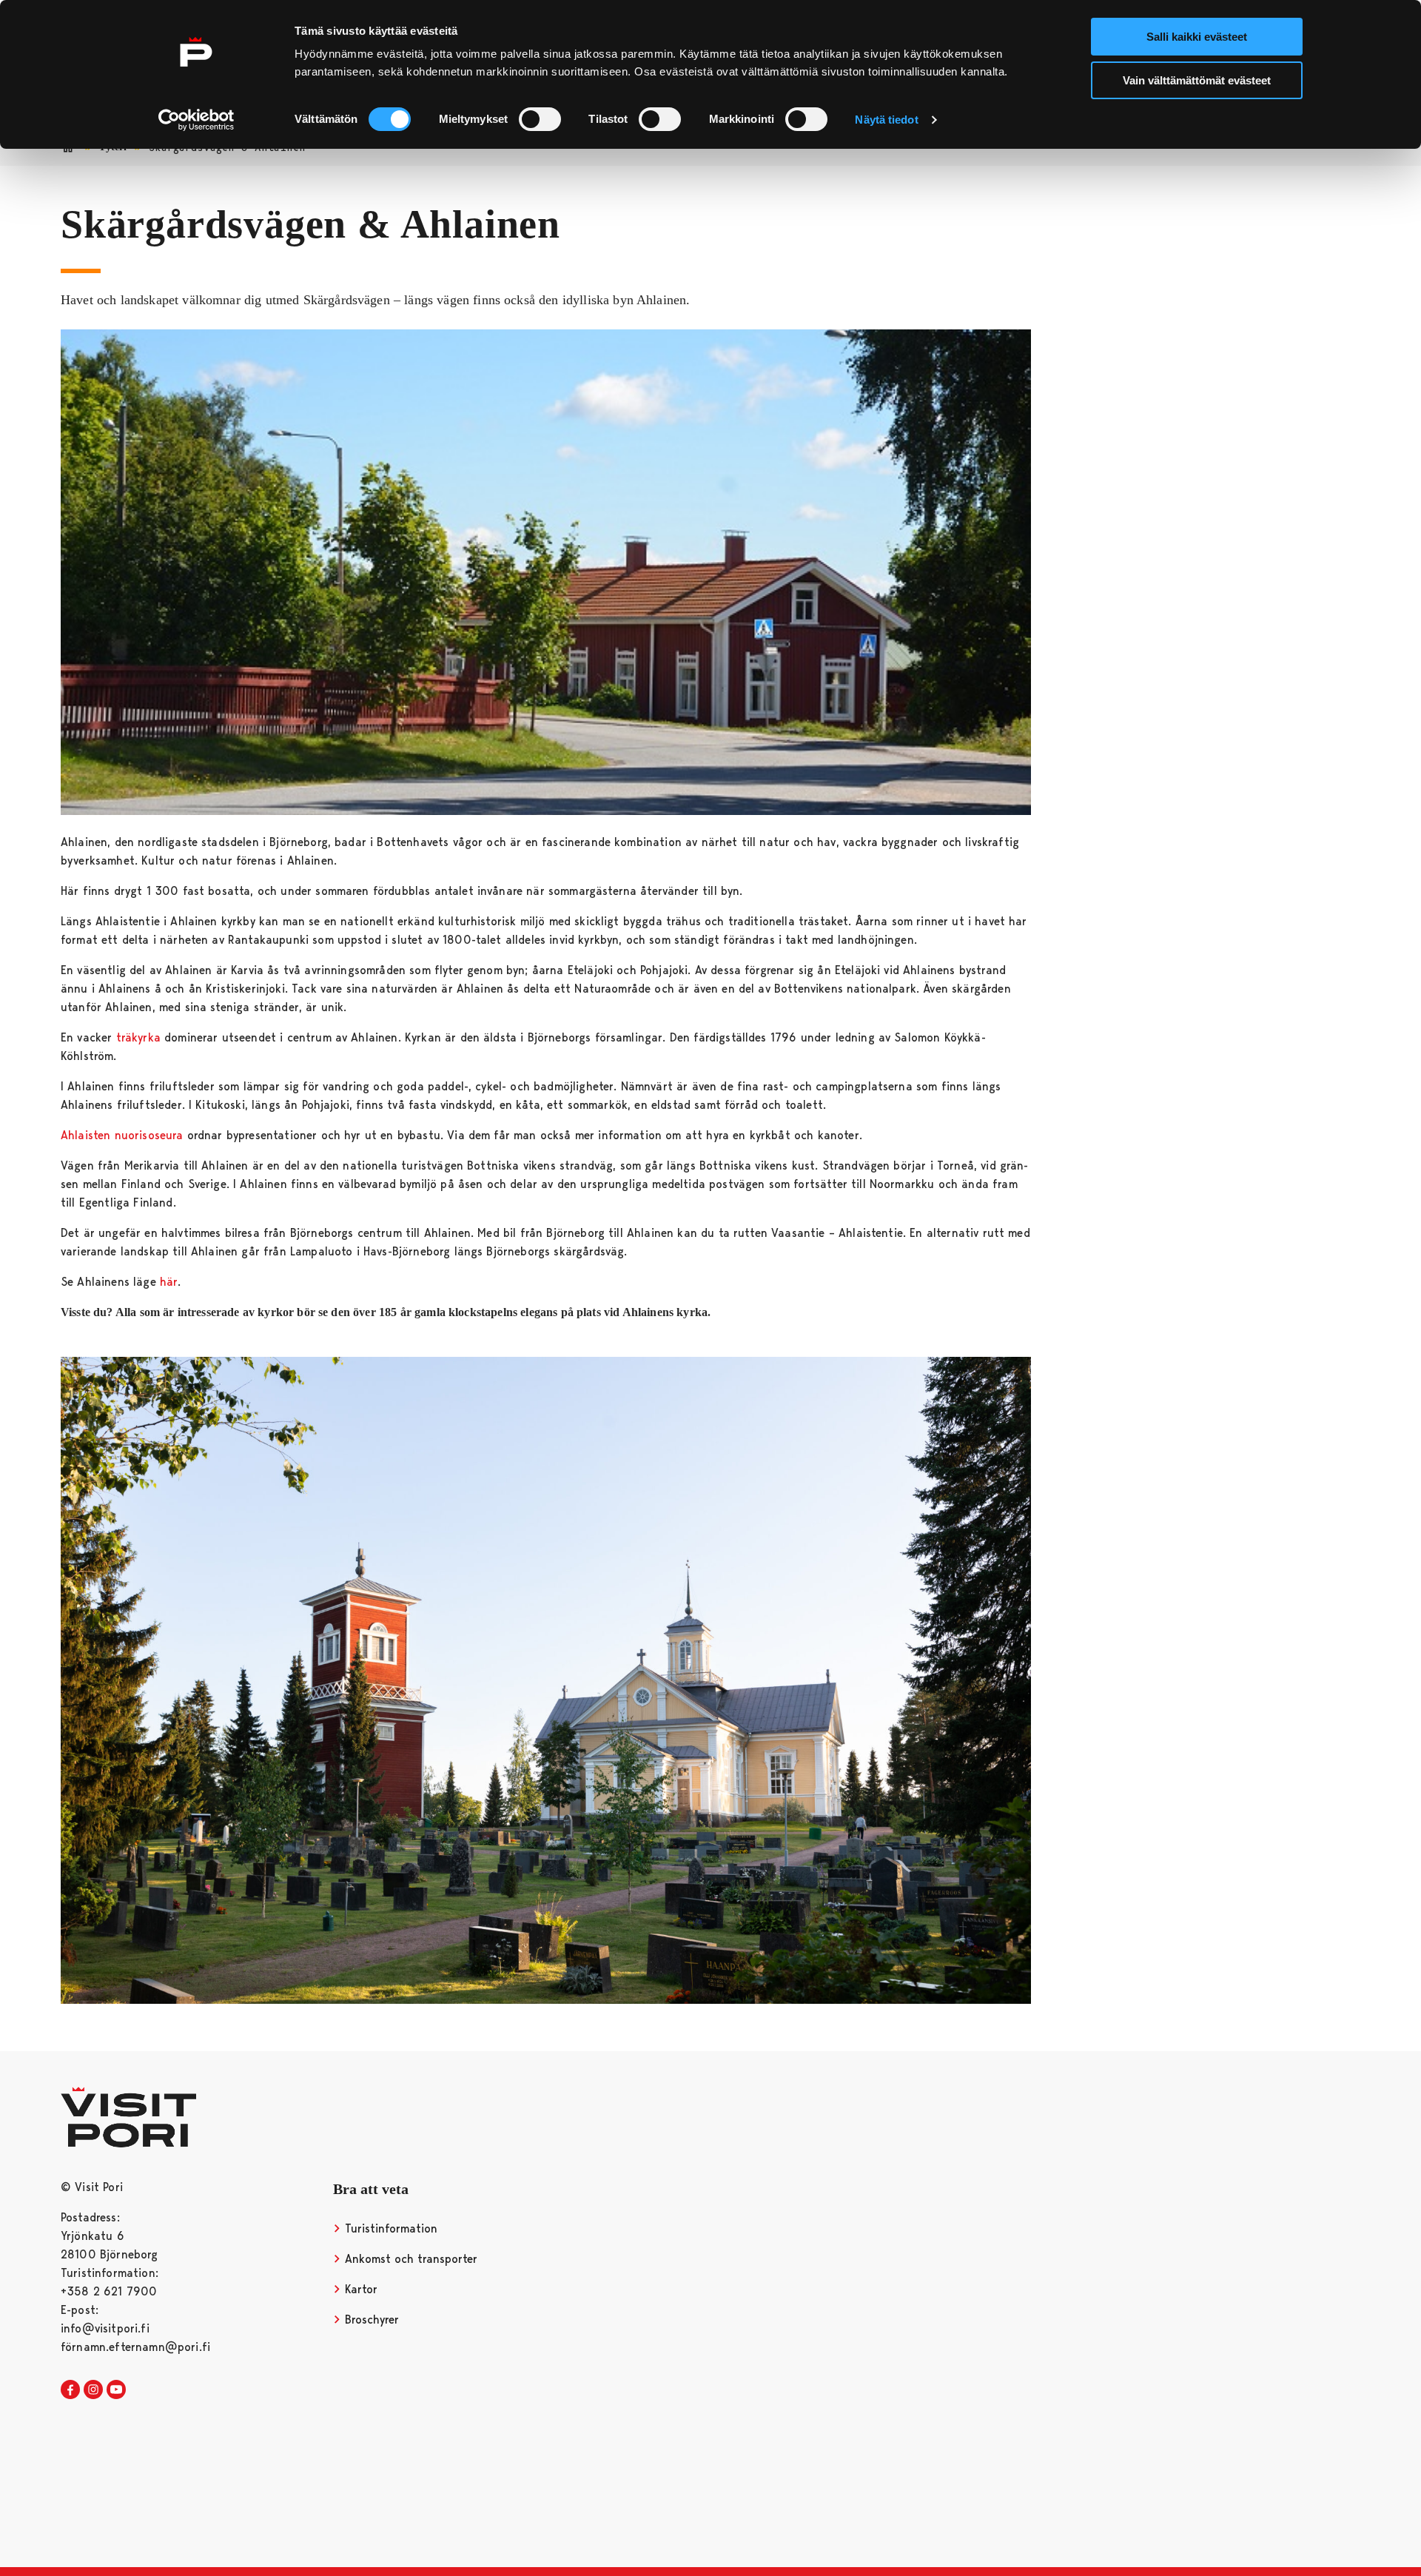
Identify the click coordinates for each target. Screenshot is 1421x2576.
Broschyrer (370, 2320)
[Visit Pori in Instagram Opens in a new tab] (93, 2390)
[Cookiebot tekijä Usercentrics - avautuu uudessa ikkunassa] (196, 120)
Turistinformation (389, 2228)
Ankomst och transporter (409, 2259)
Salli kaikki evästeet (1197, 37)
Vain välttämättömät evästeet (1197, 80)
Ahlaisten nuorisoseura (122, 1135)
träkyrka (138, 1037)
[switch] (540, 119)
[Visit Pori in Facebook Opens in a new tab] (70, 2390)
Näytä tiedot (886, 120)
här (169, 1282)
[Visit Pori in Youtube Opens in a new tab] (116, 2390)
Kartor (359, 2289)
